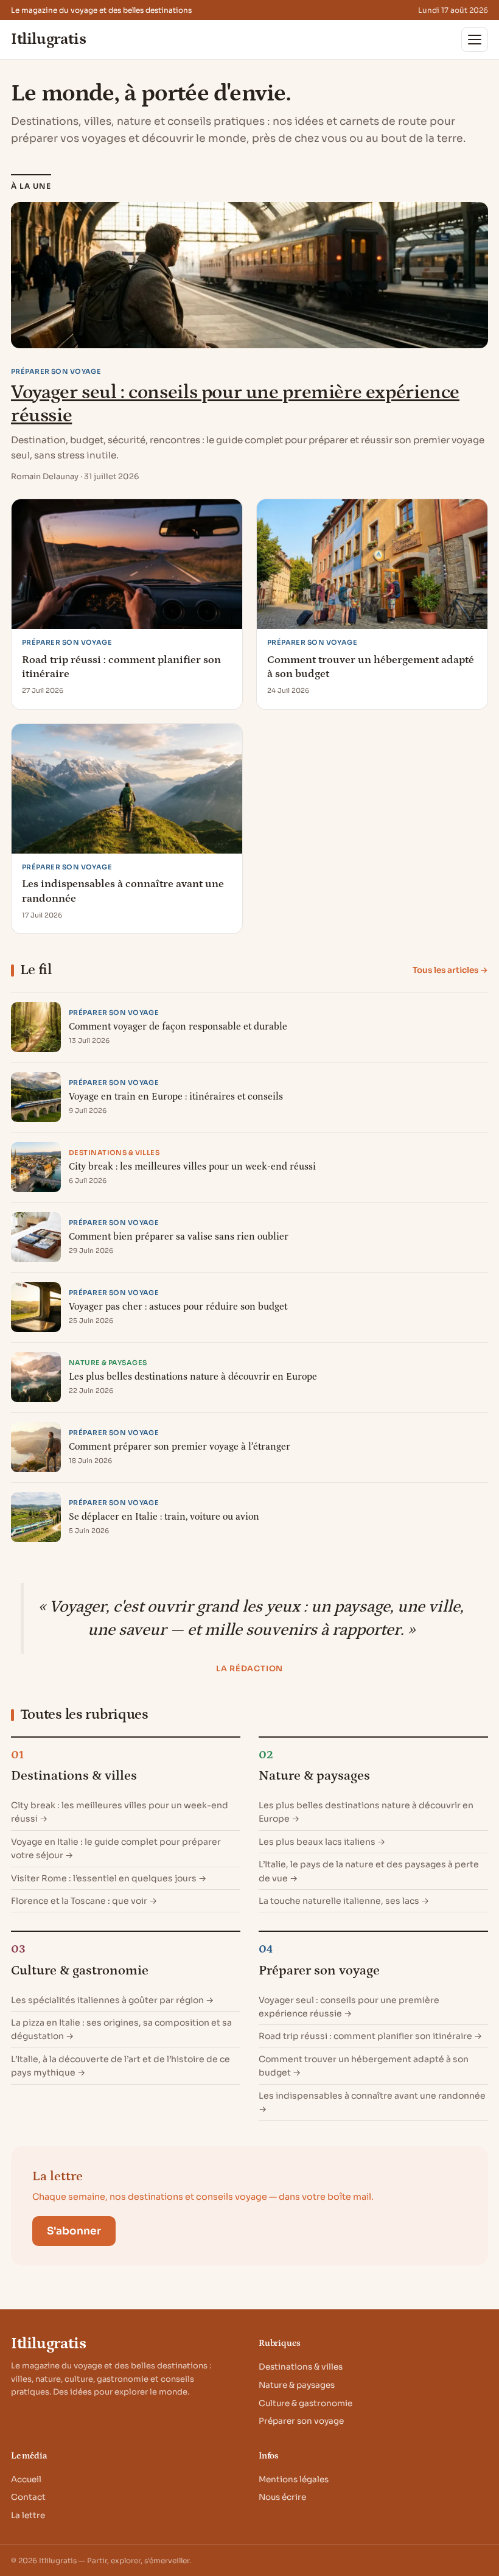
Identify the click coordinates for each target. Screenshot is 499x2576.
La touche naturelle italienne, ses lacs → (344, 1901)
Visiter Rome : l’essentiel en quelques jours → (109, 1878)
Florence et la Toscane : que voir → (84, 1901)
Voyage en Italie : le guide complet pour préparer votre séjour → (116, 1848)
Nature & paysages (314, 1776)
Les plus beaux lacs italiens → (322, 1842)
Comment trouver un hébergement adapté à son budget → (364, 2066)
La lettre (28, 2515)
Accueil (26, 2479)
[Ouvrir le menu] (475, 40)
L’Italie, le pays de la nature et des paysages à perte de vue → (369, 1871)
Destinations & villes (74, 1776)
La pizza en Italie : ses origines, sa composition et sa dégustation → (121, 2029)
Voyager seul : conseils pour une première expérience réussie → (349, 2007)
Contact (28, 2497)
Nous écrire (282, 2497)
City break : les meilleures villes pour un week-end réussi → (120, 1812)
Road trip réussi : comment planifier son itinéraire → (370, 2036)
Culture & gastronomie (80, 1971)
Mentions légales (294, 2479)
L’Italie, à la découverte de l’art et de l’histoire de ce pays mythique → (120, 2066)
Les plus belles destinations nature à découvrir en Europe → (366, 1812)
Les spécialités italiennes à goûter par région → (112, 2000)
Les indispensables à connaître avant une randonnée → (372, 2102)
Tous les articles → (450, 970)
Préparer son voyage (319, 1971)
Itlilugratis (48, 40)
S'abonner (74, 2231)
